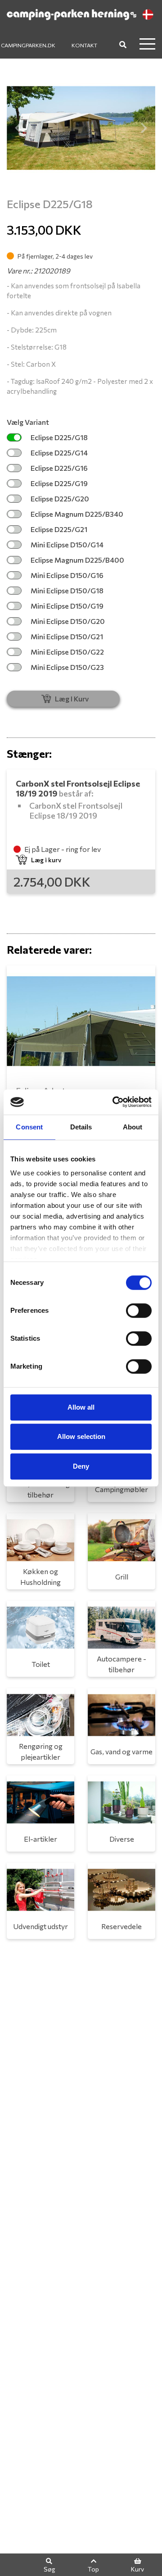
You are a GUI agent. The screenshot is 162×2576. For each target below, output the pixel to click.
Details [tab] (81, 1127)
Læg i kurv (46, 860)
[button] (18, 128)
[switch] (139, 1311)
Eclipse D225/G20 (60, 498)
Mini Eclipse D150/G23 (67, 667)
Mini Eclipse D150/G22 (67, 652)
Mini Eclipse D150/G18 (67, 590)
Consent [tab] (29, 1127)
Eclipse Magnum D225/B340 (77, 514)
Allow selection (81, 1436)
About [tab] (133, 1127)
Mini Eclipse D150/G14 (67, 544)
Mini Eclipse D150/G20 (68, 621)
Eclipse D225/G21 (59, 529)
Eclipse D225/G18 (59, 437)
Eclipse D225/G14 (59, 453)
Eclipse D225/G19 (59, 483)
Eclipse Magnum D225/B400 (77, 560)
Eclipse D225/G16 (59, 468)
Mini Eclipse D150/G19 (67, 606)
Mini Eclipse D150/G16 (67, 575)
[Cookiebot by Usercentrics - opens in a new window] (114, 1102)
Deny (81, 1466)
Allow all (81, 1407)
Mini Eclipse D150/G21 (67, 636)
